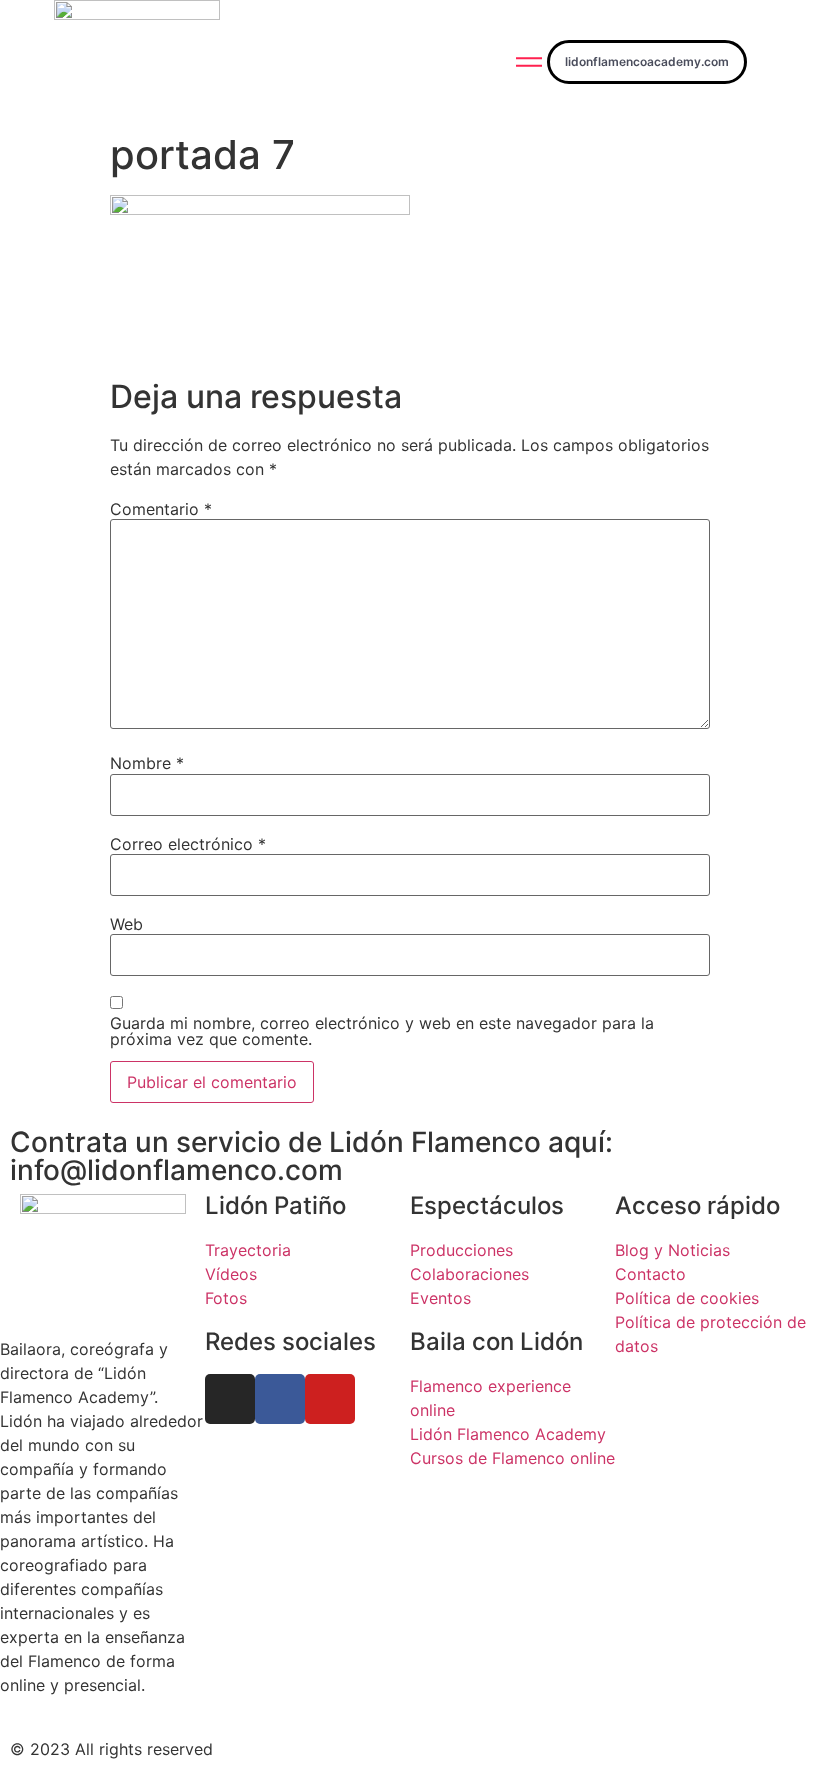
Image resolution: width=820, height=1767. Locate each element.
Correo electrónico (188, 844)
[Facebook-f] (280, 1399)
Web (126, 924)
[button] (647, 62)
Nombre (147, 763)
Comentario (161, 509)
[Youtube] (330, 1399)
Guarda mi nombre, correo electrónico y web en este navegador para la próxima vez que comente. (382, 1031)
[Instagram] (230, 1399)
